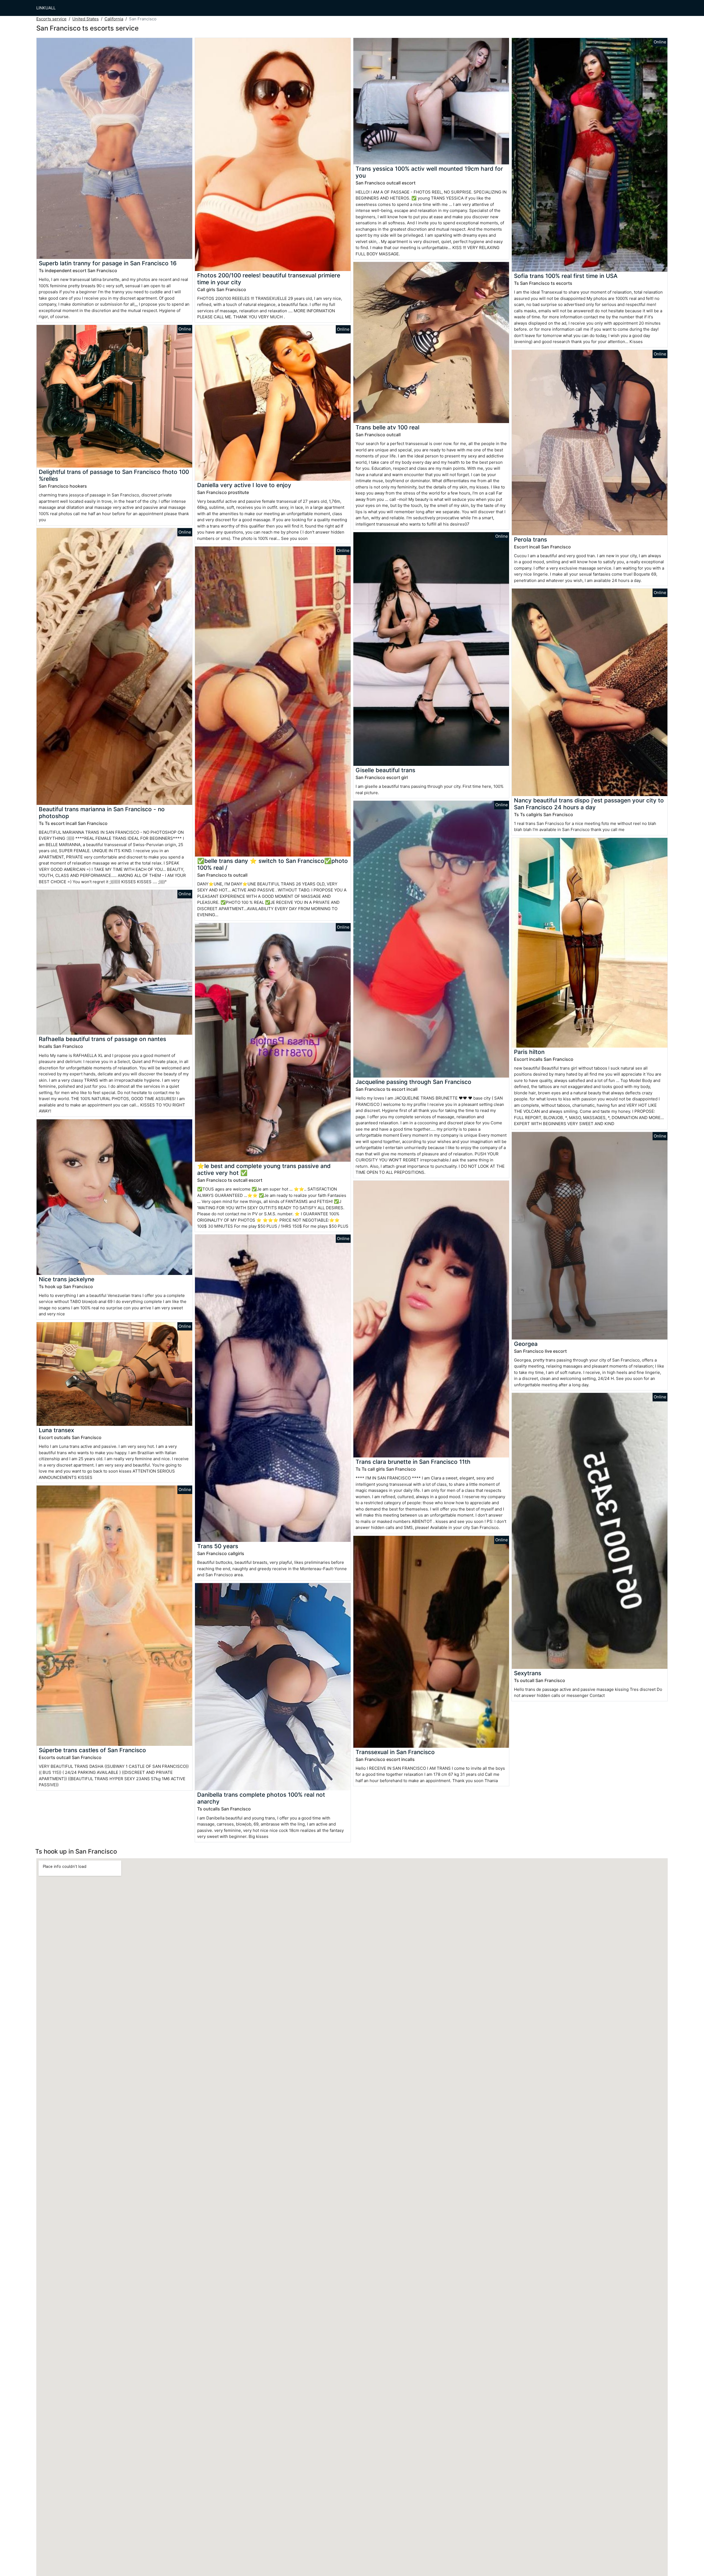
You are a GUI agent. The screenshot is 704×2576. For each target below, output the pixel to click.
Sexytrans (528, 1673)
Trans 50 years (218, 1546)
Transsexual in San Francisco (395, 1752)
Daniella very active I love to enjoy (244, 485)
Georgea (526, 1344)
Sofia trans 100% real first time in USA (566, 276)
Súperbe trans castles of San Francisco (92, 1750)
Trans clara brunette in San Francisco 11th (413, 1462)
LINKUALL (46, 8)
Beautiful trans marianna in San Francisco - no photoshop (102, 813)
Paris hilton (529, 1052)
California (114, 19)
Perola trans (530, 539)
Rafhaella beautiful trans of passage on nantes (102, 1039)
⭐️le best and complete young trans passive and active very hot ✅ (264, 1169)
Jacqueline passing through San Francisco (413, 1082)
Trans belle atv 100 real (387, 427)
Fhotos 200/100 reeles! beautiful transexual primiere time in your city (269, 279)
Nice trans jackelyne (67, 1279)
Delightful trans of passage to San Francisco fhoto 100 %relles (114, 475)
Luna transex (56, 1430)
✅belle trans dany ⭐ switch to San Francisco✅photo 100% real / (273, 864)
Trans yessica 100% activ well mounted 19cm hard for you (429, 172)
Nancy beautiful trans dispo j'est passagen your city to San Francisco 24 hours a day (589, 804)
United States (86, 19)
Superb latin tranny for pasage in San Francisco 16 (108, 263)
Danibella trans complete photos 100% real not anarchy (261, 1798)
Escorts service (51, 19)
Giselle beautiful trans (385, 770)
